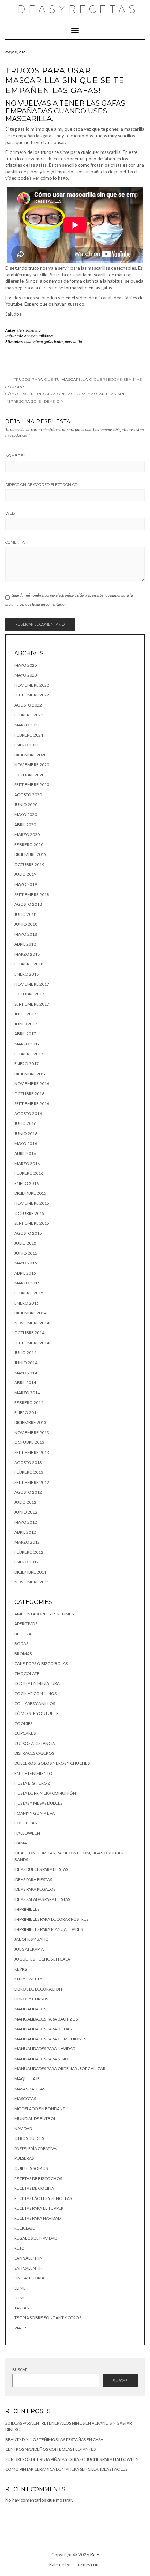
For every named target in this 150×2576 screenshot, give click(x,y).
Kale (95, 2555)
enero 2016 (27, 1183)
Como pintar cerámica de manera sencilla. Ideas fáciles (66, 2469)
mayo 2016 (26, 1144)
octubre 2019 (29, 864)
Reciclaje (25, 2228)
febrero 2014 (29, 1402)
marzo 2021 (27, 725)
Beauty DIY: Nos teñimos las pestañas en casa (54, 2439)
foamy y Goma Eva (35, 1813)
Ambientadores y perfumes (44, 1614)
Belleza (23, 1634)
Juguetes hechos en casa (42, 1959)
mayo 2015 (26, 1263)
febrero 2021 (29, 735)
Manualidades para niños (42, 2059)
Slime (20, 2288)
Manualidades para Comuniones (50, 2039)
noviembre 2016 (32, 1084)
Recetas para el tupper (39, 2208)
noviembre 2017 (32, 984)
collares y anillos (35, 1704)
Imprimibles (27, 1909)
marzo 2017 (27, 1044)
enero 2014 (27, 1413)
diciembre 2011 (30, 1572)
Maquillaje (27, 2079)
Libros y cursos (31, 1999)
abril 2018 (25, 944)
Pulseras (24, 2158)
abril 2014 (25, 1383)
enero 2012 (27, 1562)
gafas (48, 341)
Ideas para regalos (35, 1889)
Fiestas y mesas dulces (38, 1803)
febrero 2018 (29, 964)
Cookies (23, 1723)
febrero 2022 (29, 715)
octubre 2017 (29, 994)
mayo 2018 (26, 934)
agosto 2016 (28, 1114)
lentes (59, 341)
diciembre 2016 (30, 1074)
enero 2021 (27, 745)
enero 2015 (27, 1303)
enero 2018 (27, 974)
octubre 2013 (29, 1442)
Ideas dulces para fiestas (41, 1869)
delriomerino (29, 330)
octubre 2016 (29, 1094)
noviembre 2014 (32, 1323)
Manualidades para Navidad (45, 2049)
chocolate (27, 1674)
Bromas (23, 1654)
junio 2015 (26, 1253)
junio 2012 (26, 1512)
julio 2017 (25, 1014)
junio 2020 (26, 804)
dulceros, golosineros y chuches (52, 1763)
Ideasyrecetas (75, 9)
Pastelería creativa (35, 2148)
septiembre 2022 (32, 695)
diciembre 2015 (30, 1193)
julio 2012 (25, 1502)
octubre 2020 (29, 775)
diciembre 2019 (30, 854)
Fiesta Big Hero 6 (32, 1783)
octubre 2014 (29, 1333)
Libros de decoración (38, 1989)
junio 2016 (26, 1133)
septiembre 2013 (32, 1452)
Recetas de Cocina (34, 2188)
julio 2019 (25, 874)
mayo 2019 (26, 884)
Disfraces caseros (34, 1753)
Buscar (20, 2370)
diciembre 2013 (30, 1422)
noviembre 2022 (32, 685)
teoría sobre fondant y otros (48, 2318)
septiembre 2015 (32, 1223)
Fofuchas (25, 1823)
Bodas (21, 1644)
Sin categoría (29, 2278)
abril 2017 (25, 1034)
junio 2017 (26, 1024)
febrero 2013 (29, 1472)
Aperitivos (26, 1624)
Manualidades (42, 336)
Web (10, 513)
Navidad (23, 2129)
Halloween (27, 1833)
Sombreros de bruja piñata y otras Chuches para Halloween (72, 2459)
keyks (21, 1969)
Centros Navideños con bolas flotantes (50, 2449)
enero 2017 (27, 1064)
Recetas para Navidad (37, 2218)
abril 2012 (25, 1532)
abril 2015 (25, 1273)
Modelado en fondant (40, 2109)
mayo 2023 (26, 675)
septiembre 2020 (32, 785)
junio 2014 (26, 1363)
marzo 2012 (27, 1542)
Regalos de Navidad (36, 2238)
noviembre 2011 (32, 1582)
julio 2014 (25, 1353)
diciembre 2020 (30, 755)
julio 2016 (25, 1123)
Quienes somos (31, 2168)
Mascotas (25, 2099)
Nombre (15, 456)
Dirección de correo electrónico (42, 485)
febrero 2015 (29, 1293)
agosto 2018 (28, 904)
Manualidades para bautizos (46, 2019)
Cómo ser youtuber (36, 1713)
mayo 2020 (26, 815)
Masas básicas (30, 2089)
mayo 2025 (26, 665)
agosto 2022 (28, 705)
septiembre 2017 (32, 1004)
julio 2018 (25, 914)
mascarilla (73, 341)
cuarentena (34, 341)
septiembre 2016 (32, 1103)
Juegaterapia (29, 1949)
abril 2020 (25, 825)
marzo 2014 (27, 1393)
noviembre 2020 (32, 765)
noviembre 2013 (32, 1432)
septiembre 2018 (32, 894)
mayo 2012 (26, 1522)
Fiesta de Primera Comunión (45, 1793)
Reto (20, 2248)
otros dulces (29, 2138)
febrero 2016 (29, 1173)
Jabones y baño (32, 1939)
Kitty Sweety (28, 1979)
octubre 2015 (29, 1213)
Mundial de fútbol (35, 2118)
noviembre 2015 (32, 1203)
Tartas (21, 2308)
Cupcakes (25, 1733)
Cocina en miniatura (37, 1683)
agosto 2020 (28, 795)
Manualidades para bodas (43, 2029)
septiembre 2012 (32, 1482)
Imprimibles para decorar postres (51, 1919)
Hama (21, 1843)
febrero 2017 (29, 1054)
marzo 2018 (27, 954)
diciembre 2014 (30, 1313)
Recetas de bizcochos (38, 2178)
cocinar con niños (35, 1693)
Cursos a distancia (35, 1743)
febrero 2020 (29, 845)
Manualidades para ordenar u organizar (60, 2069)
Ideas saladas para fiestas (42, 1899)
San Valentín (28, 2258)
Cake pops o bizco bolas (41, 1663)
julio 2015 (25, 1243)
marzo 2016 (27, 1163)
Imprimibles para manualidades (48, 1929)
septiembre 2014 (32, 1343)
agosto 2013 (28, 1462)
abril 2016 (25, 1153)
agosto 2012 (28, 1492)
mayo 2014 (26, 1373)
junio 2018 (26, 924)
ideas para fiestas (33, 1879)
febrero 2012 (29, 1552)
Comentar (16, 542)
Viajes (21, 2328)
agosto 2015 (28, 1233)
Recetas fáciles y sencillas (43, 2198)
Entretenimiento (33, 1773)
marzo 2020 (27, 834)
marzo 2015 (27, 1283)
